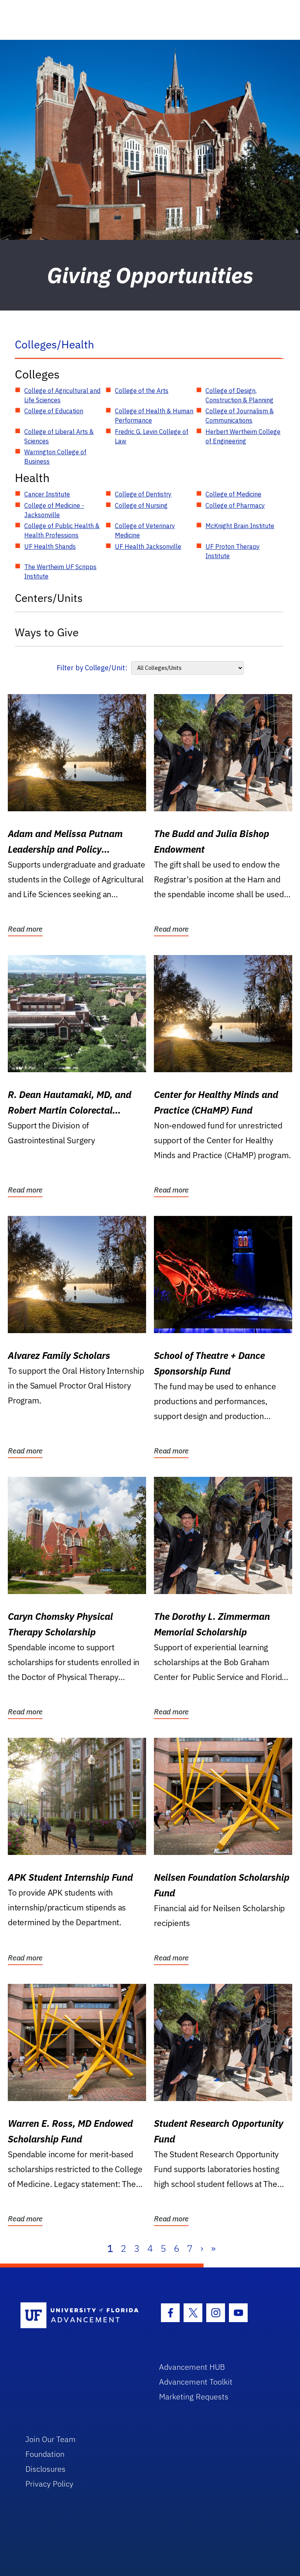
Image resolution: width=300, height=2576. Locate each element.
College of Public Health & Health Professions (62, 530)
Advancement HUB (192, 2367)
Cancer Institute (47, 494)
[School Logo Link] (81, 2316)
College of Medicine (233, 494)
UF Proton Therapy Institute (233, 551)
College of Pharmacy (235, 505)
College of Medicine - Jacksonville (54, 510)
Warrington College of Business (55, 457)
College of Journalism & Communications (240, 416)
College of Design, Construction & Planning (239, 395)
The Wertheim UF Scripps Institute (60, 571)
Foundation (45, 2454)
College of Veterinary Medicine (145, 530)
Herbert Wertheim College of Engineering (243, 436)
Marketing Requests (194, 2397)
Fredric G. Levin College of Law (152, 436)
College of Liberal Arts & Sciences (59, 436)
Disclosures (46, 2469)
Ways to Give (47, 632)
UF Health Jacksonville (148, 546)
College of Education (54, 411)
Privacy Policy (49, 2484)
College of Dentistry (143, 494)
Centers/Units (49, 598)
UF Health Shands (50, 546)
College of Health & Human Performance (154, 416)
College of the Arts (142, 391)
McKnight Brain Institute (240, 526)
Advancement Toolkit (196, 2382)
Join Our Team (51, 2439)
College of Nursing (141, 505)
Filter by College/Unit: (92, 668)
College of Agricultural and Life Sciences (62, 395)
